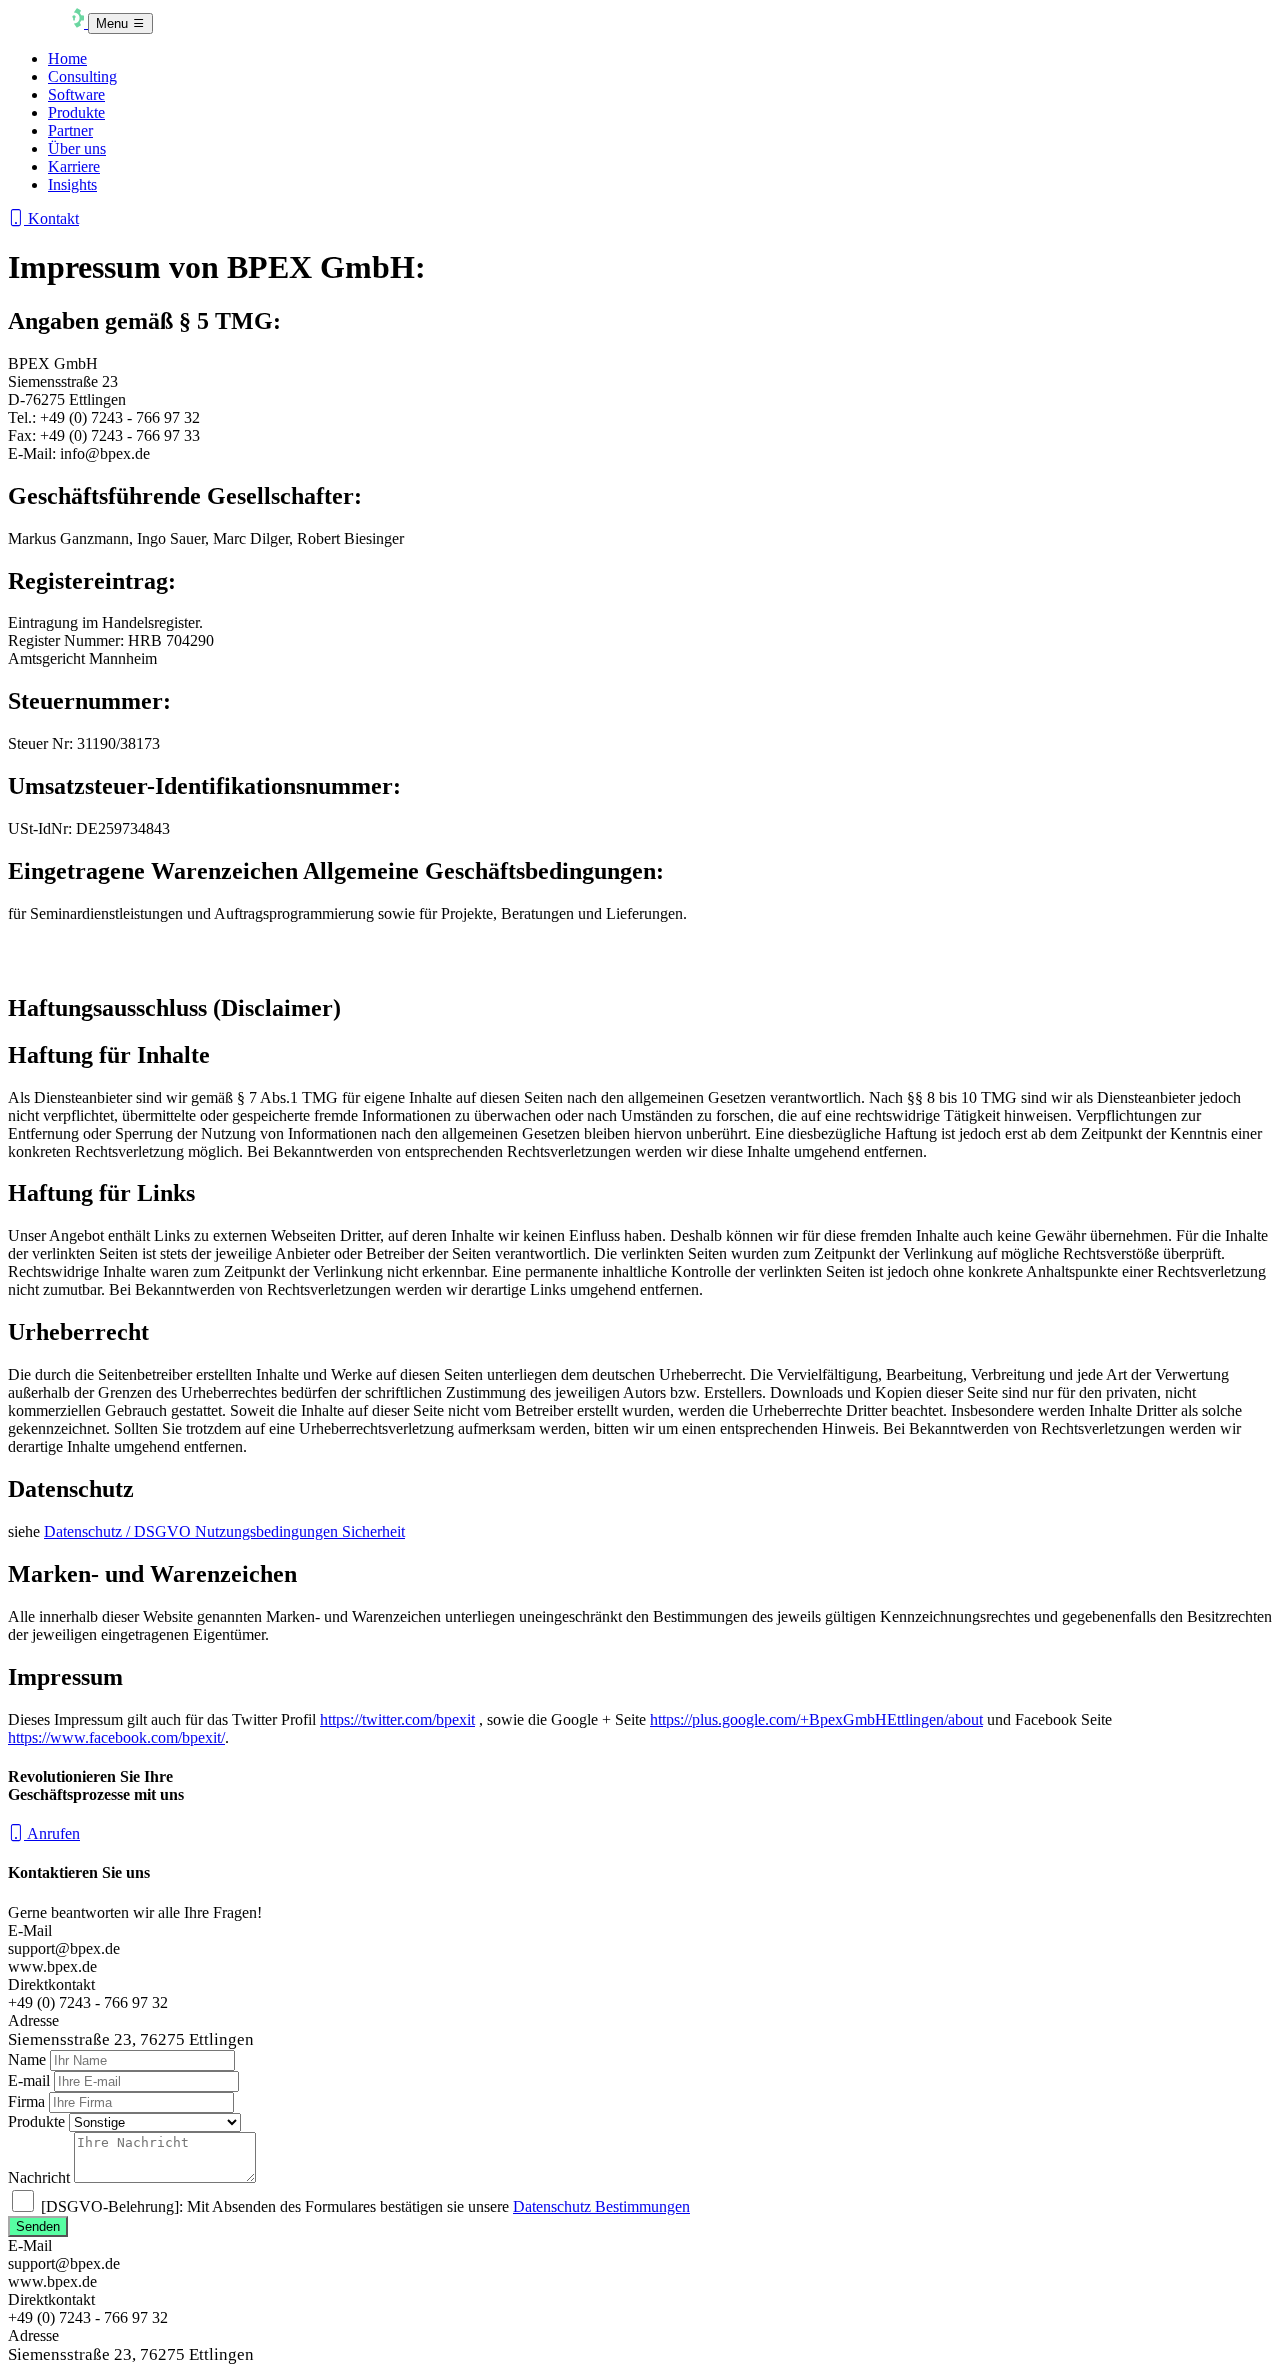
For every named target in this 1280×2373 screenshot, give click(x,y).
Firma (26, 2101)
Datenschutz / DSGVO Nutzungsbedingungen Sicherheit (224, 1531)
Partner (70, 130)
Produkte (76, 112)
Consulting (82, 76)
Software (76, 94)
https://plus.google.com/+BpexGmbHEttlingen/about (816, 1719)
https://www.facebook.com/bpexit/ (116, 1737)
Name (27, 2059)
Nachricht (39, 2177)
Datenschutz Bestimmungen (601, 2206)
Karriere (74, 166)
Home (67, 58)
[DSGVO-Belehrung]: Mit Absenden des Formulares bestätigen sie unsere (365, 2206)
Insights (72, 184)
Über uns (77, 148)
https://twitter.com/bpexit (397, 1719)
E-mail (29, 2080)
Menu (114, 23)
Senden (38, 2226)
